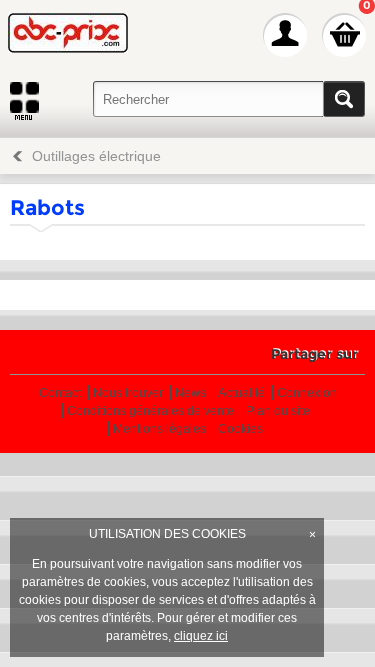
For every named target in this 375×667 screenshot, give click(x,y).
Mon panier (344, 35)
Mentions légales (159, 429)
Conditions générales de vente (150, 411)
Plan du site (278, 411)
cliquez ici (201, 636)
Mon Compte (285, 35)
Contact (60, 393)
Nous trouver (128, 393)
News (190, 393)
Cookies (240, 429)
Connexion (307, 393)
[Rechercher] (344, 99)
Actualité (241, 393)
